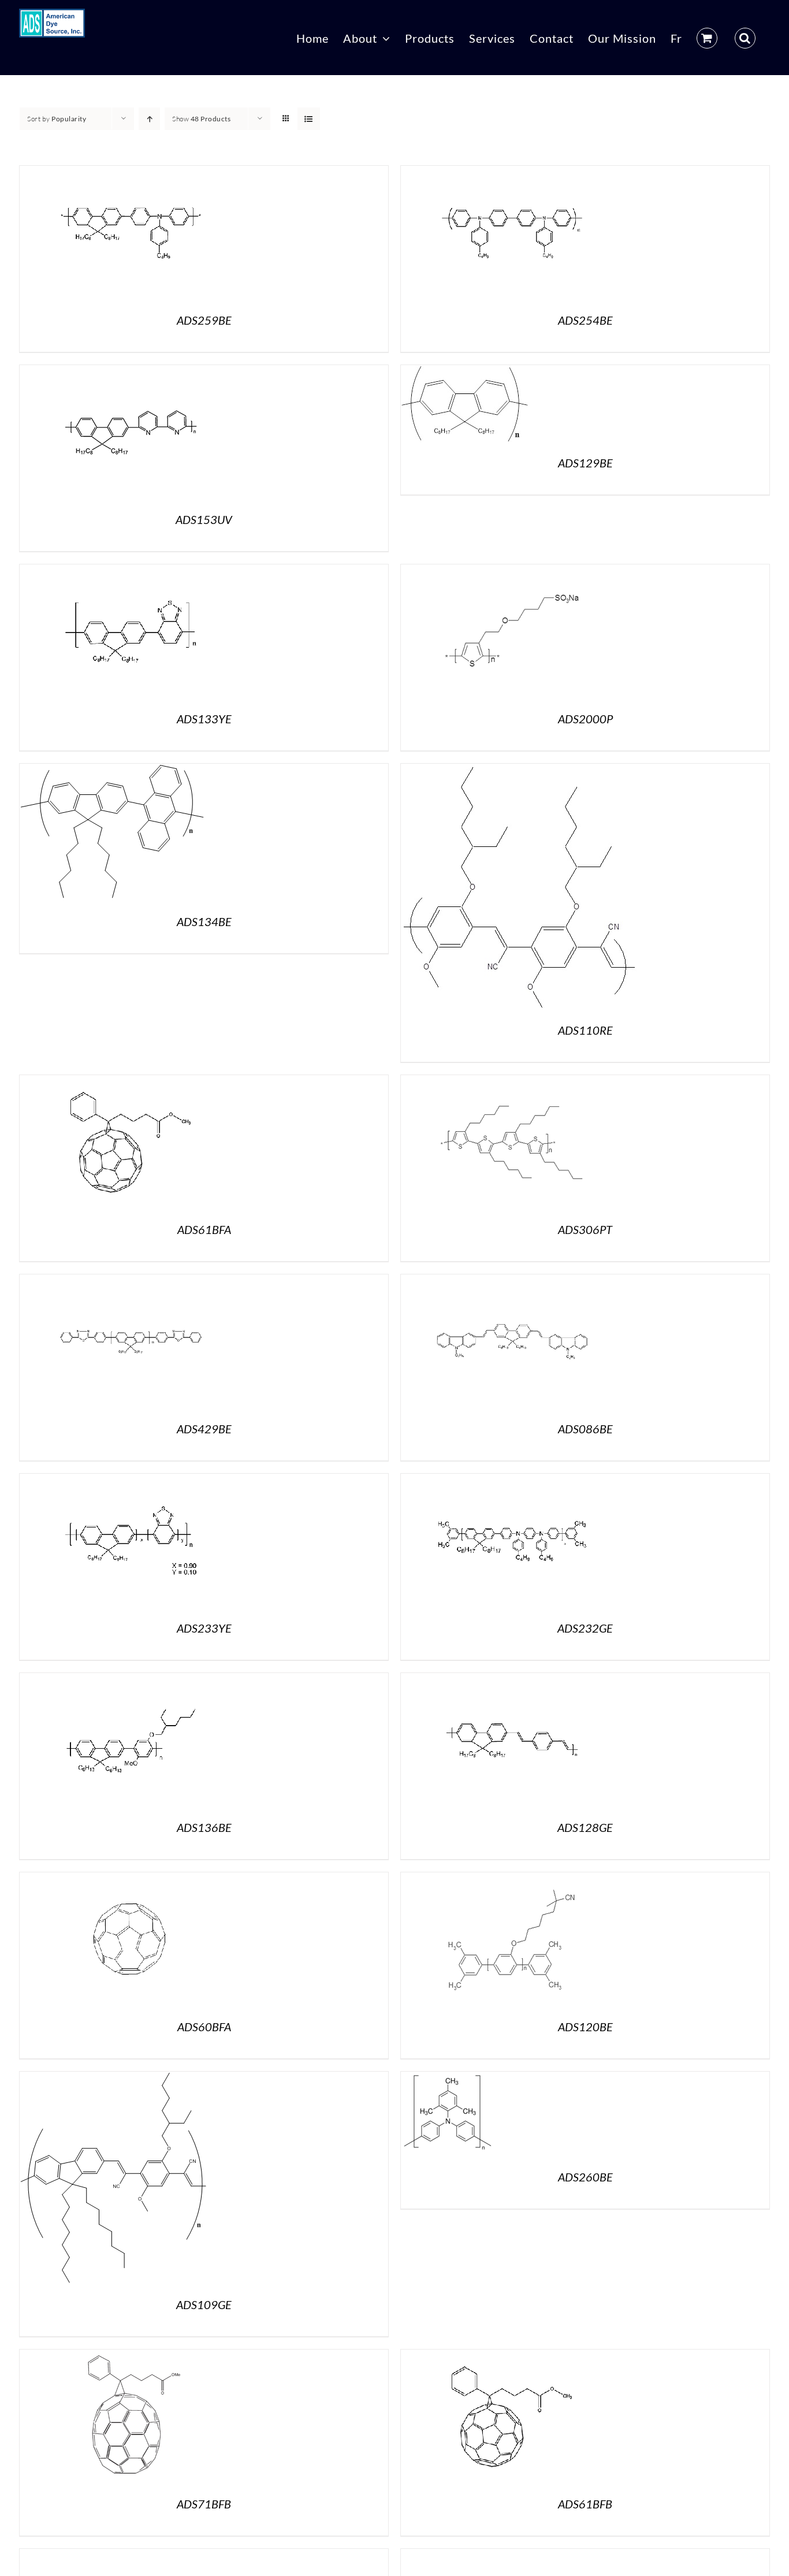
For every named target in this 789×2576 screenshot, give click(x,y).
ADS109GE (204, 2304)
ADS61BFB (585, 2504)
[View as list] (309, 119)
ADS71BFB (204, 2504)
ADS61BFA (204, 1229)
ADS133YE (204, 719)
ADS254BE (585, 320)
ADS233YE (204, 1628)
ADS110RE (585, 1030)
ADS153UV (204, 519)
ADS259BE (204, 320)
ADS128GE (585, 1827)
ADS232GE (585, 1628)
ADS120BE (585, 2027)
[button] (745, 38)
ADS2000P (585, 719)
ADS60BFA (204, 2027)
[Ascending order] (149, 119)
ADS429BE (204, 1429)
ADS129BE (585, 463)
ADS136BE (204, 1827)
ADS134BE (204, 921)
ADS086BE (585, 1429)
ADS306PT (585, 1229)
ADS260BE (585, 2177)
